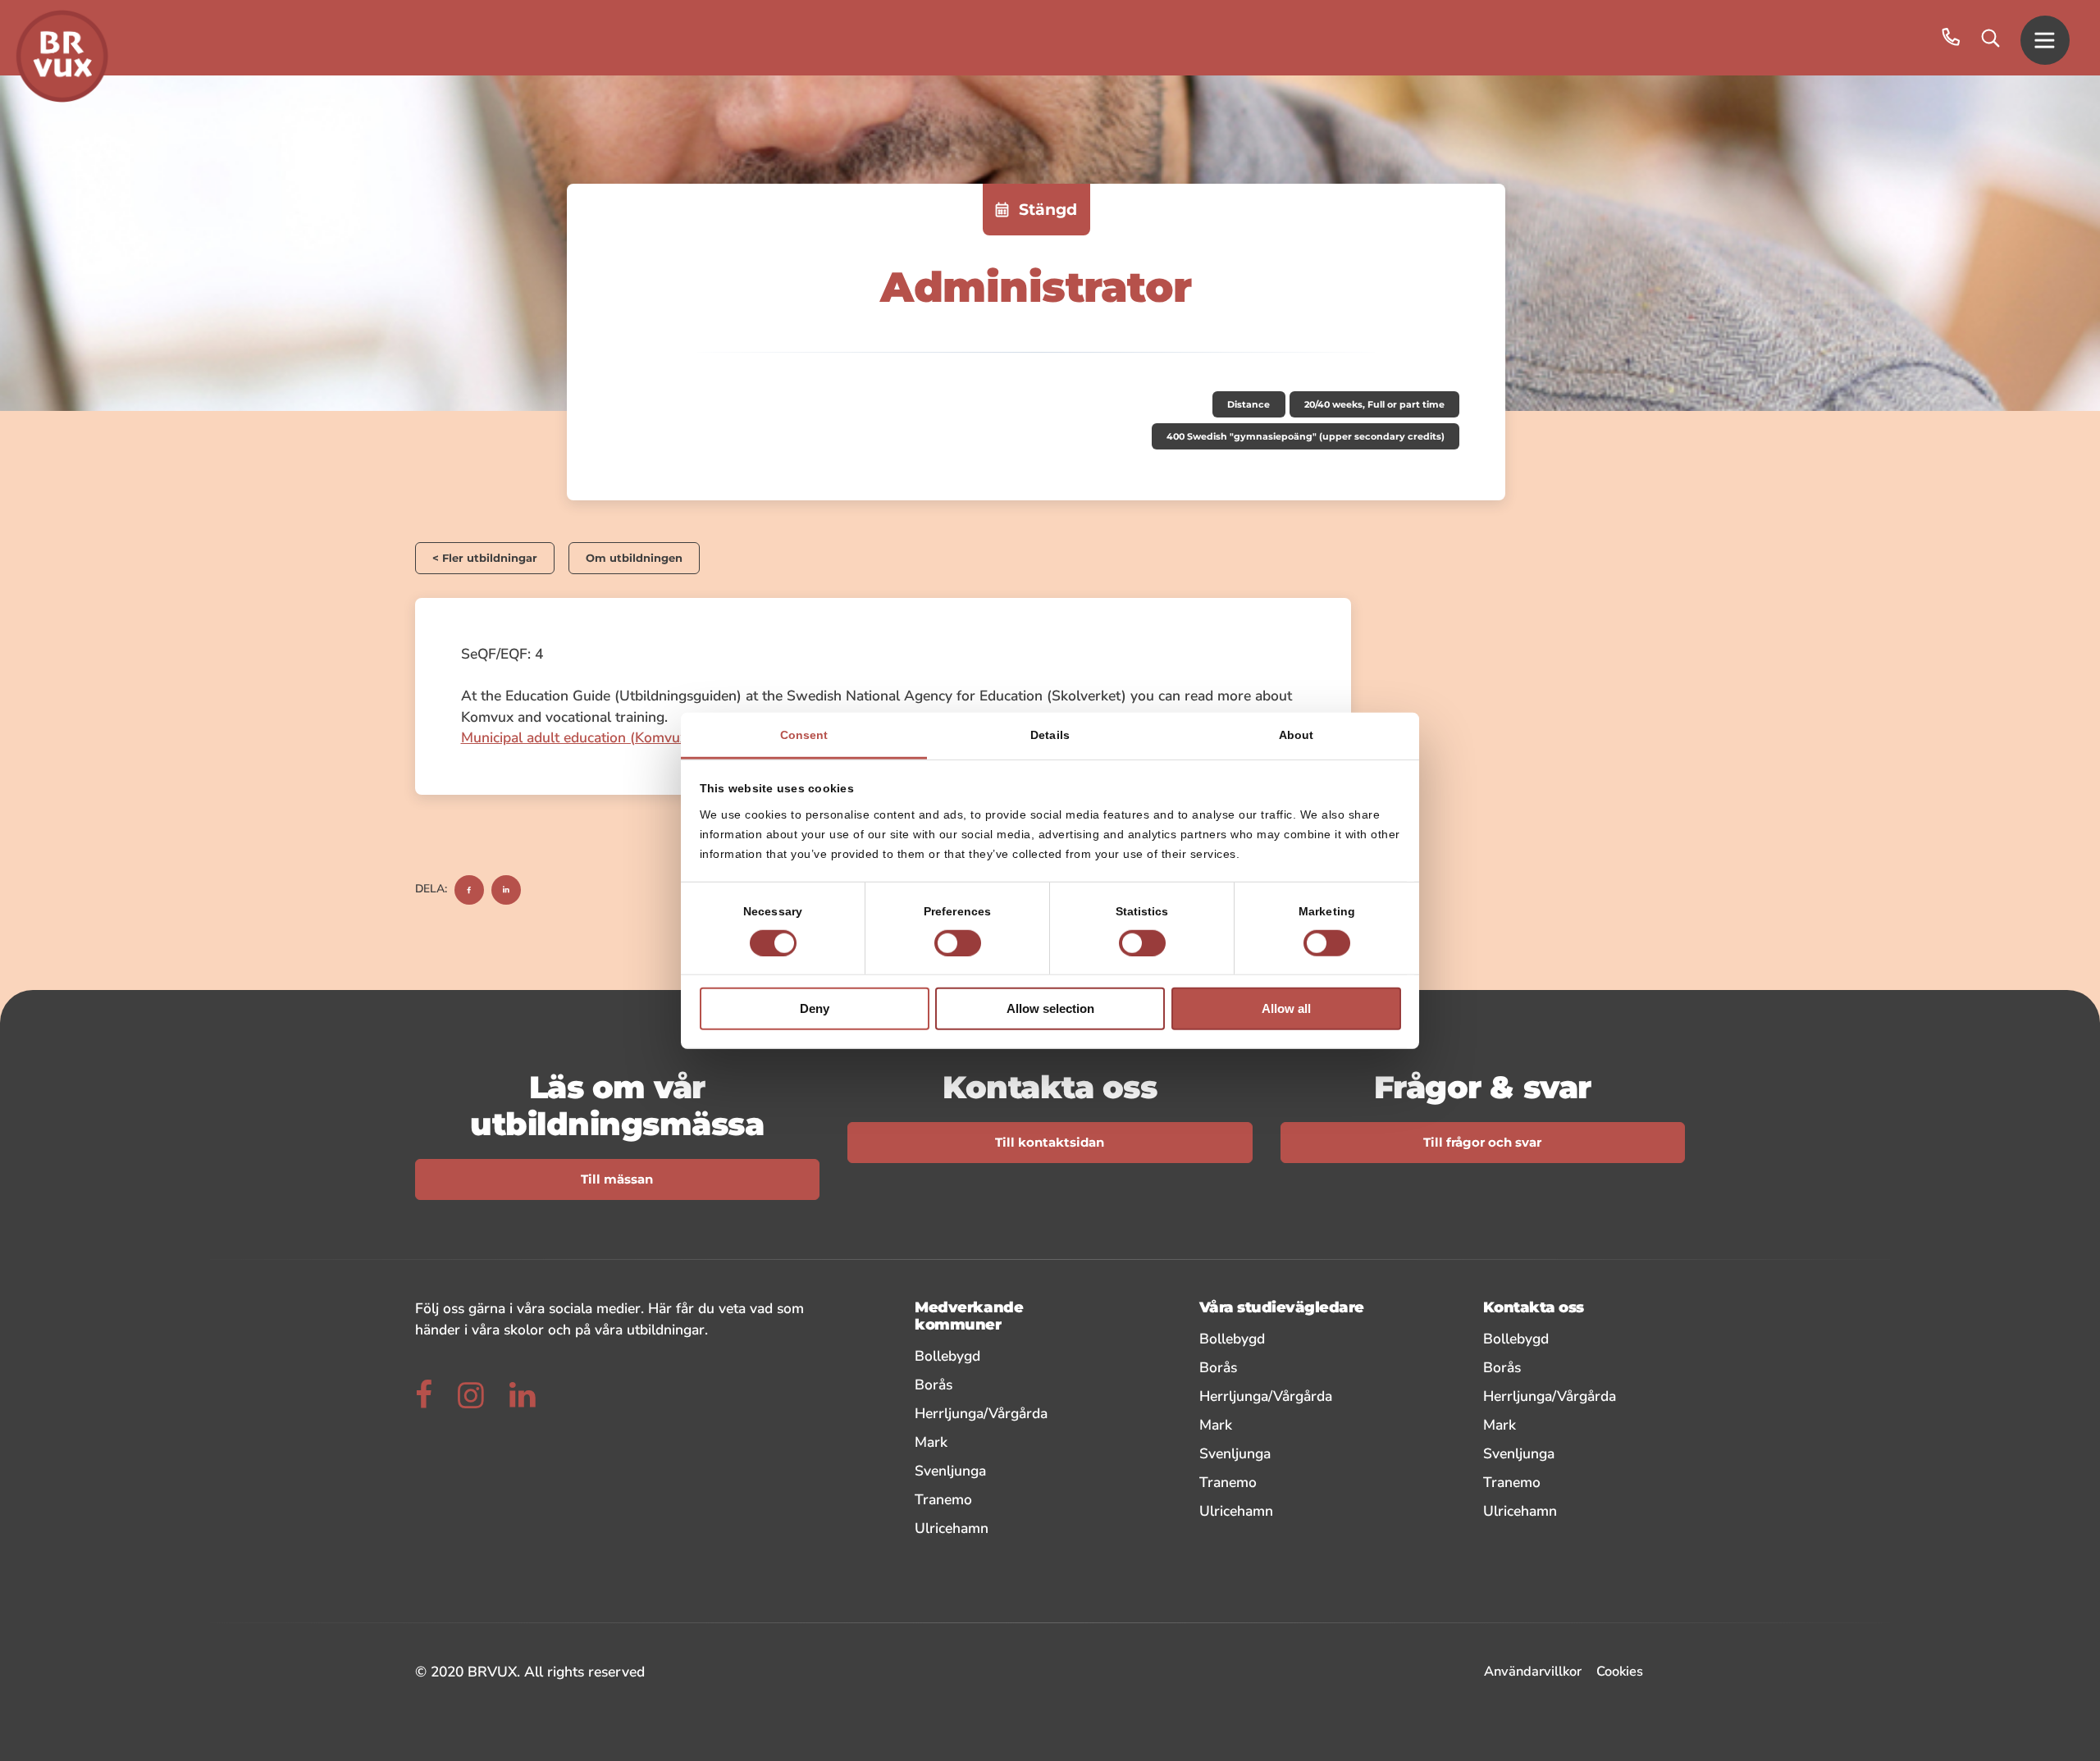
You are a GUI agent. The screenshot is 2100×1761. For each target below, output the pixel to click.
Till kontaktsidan (1050, 1143)
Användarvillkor (1533, 1671)
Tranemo (1009, 1499)
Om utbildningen (634, 558)
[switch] (958, 943)
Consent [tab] (804, 734)
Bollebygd (1009, 1355)
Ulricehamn (1009, 1528)
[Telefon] (1951, 38)
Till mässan (617, 1179)
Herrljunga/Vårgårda (1009, 1413)
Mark (1009, 1442)
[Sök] (1990, 38)
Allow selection (1050, 1008)
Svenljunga (1009, 1470)
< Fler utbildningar (485, 558)
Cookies (1620, 1671)
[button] (2045, 38)
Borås (1009, 1384)
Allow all (1286, 1008)
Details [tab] (1050, 734)
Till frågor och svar (1482, 1143)
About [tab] (1297, 734)
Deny (815, 1008)
